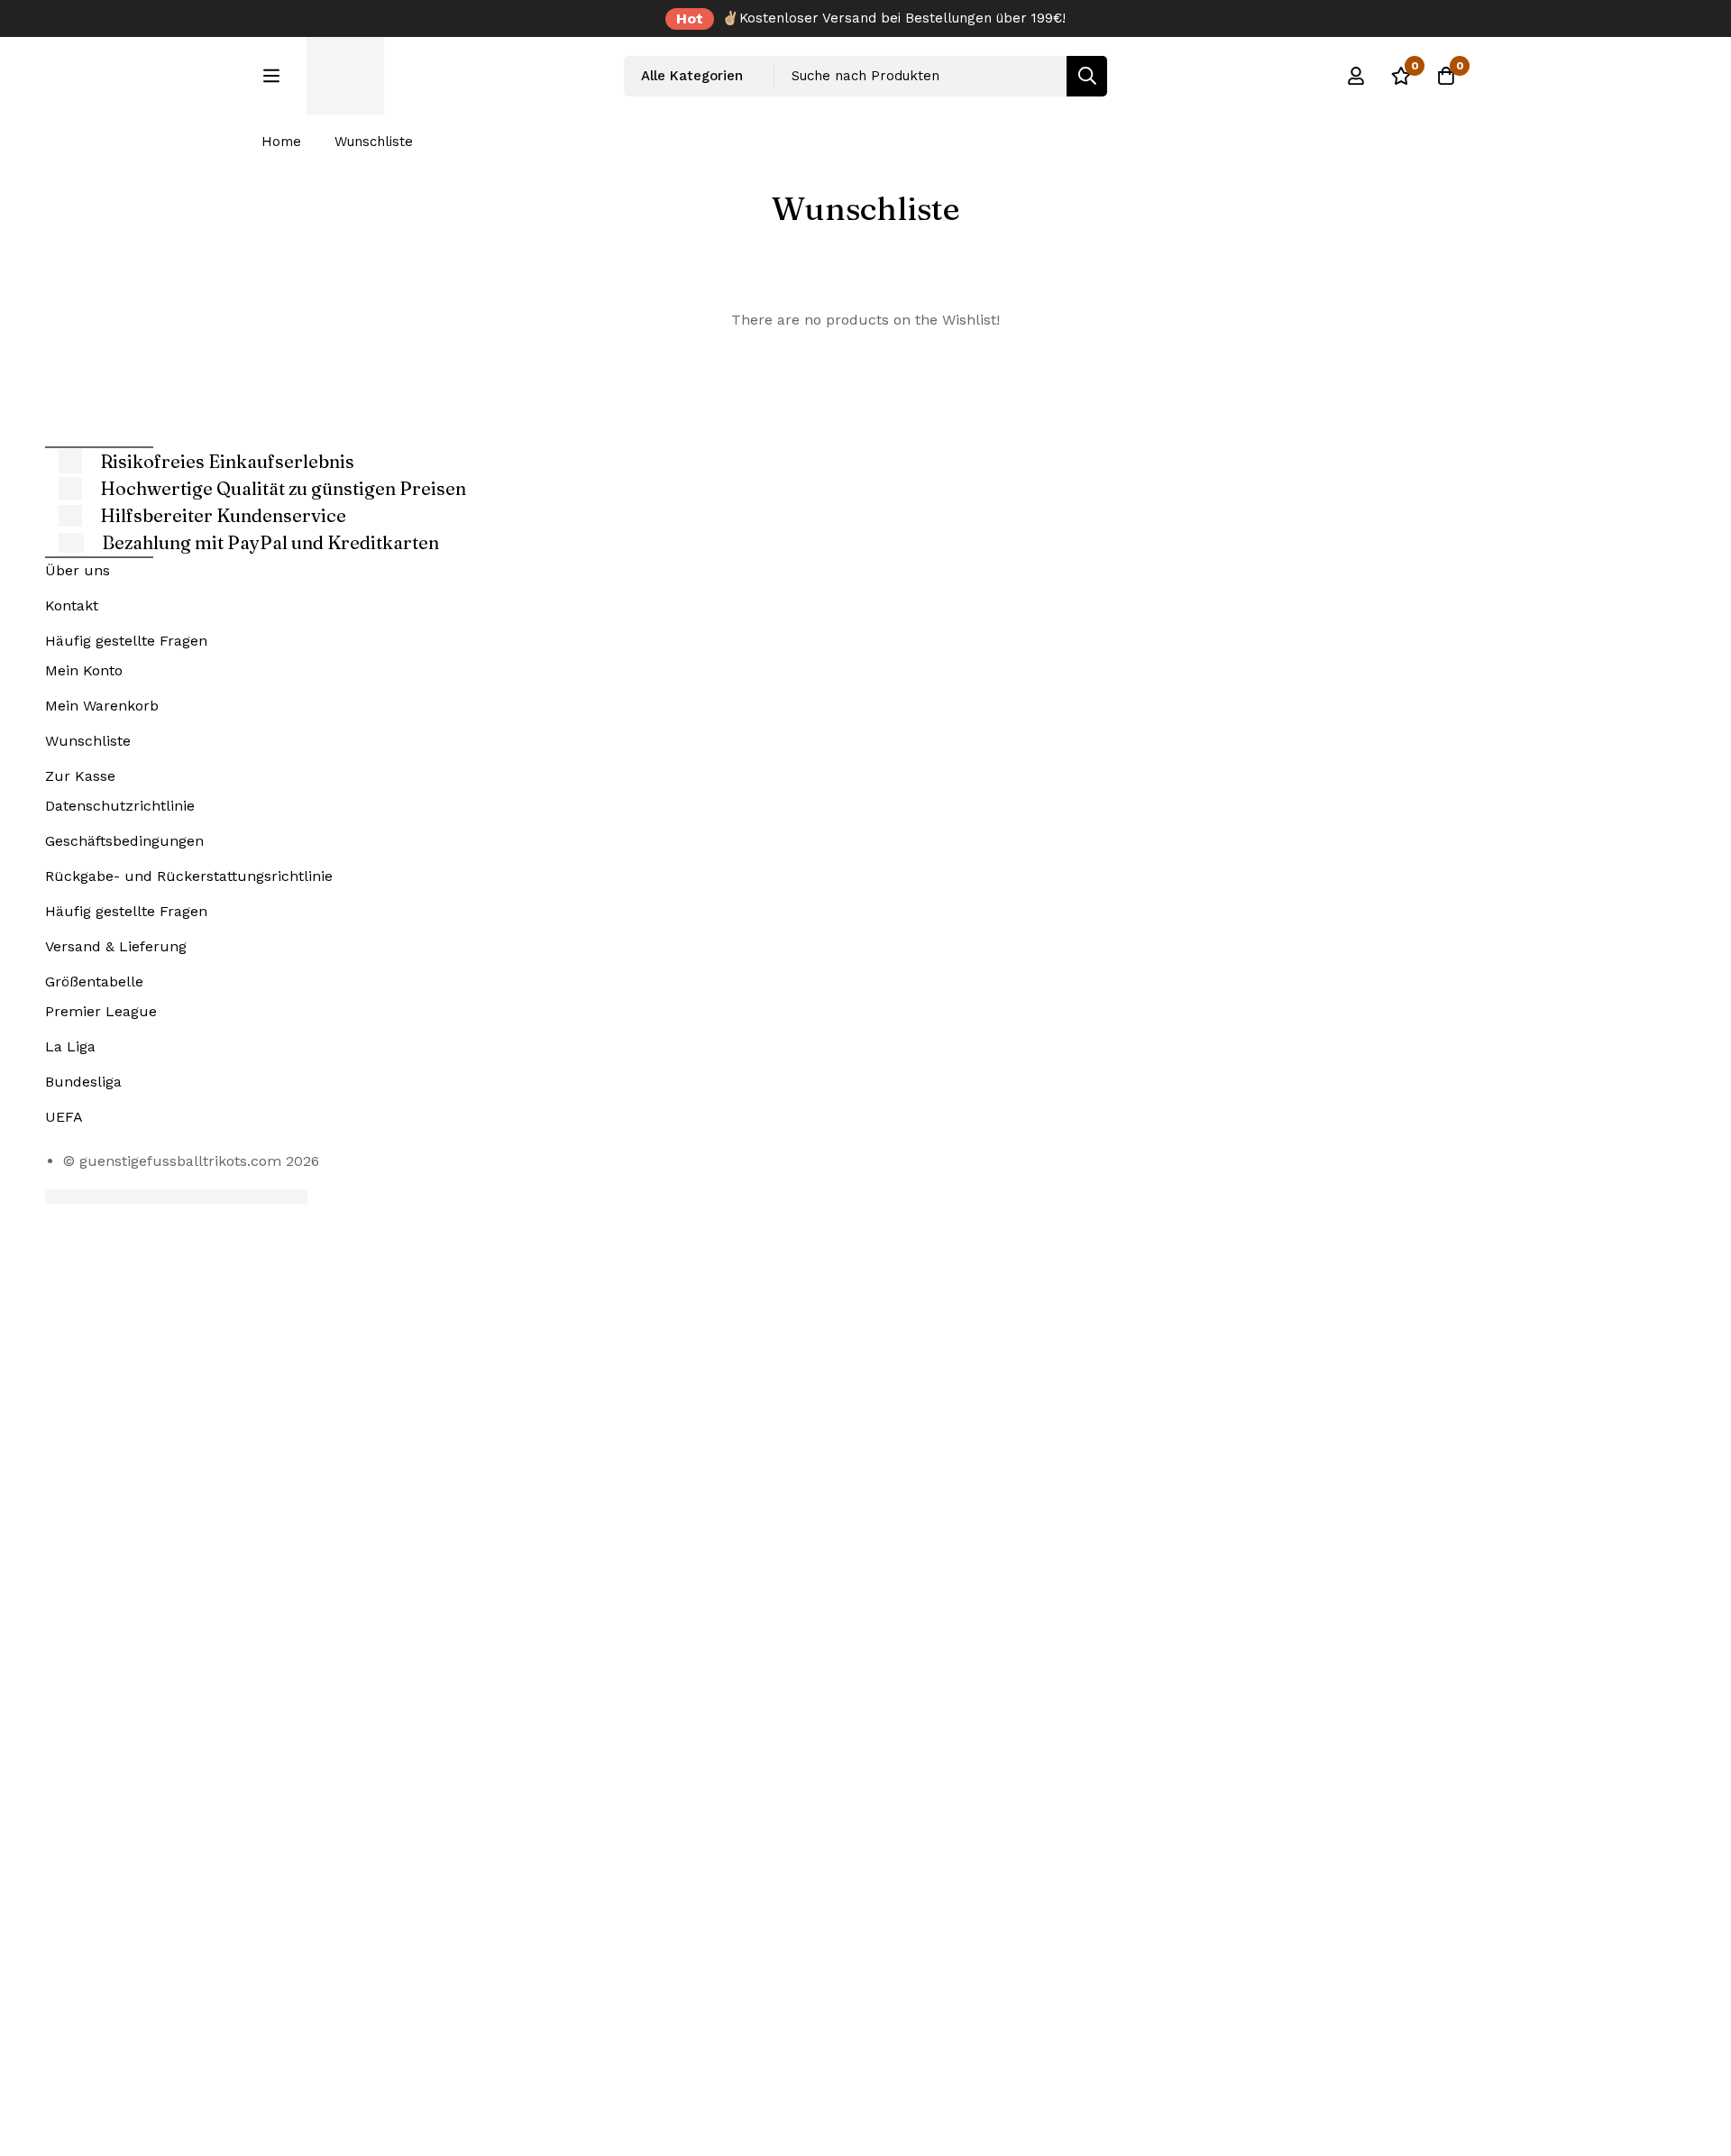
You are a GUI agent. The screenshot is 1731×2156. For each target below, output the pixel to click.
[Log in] (1356, 76)
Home (281, 142)
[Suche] (1087, 76)
